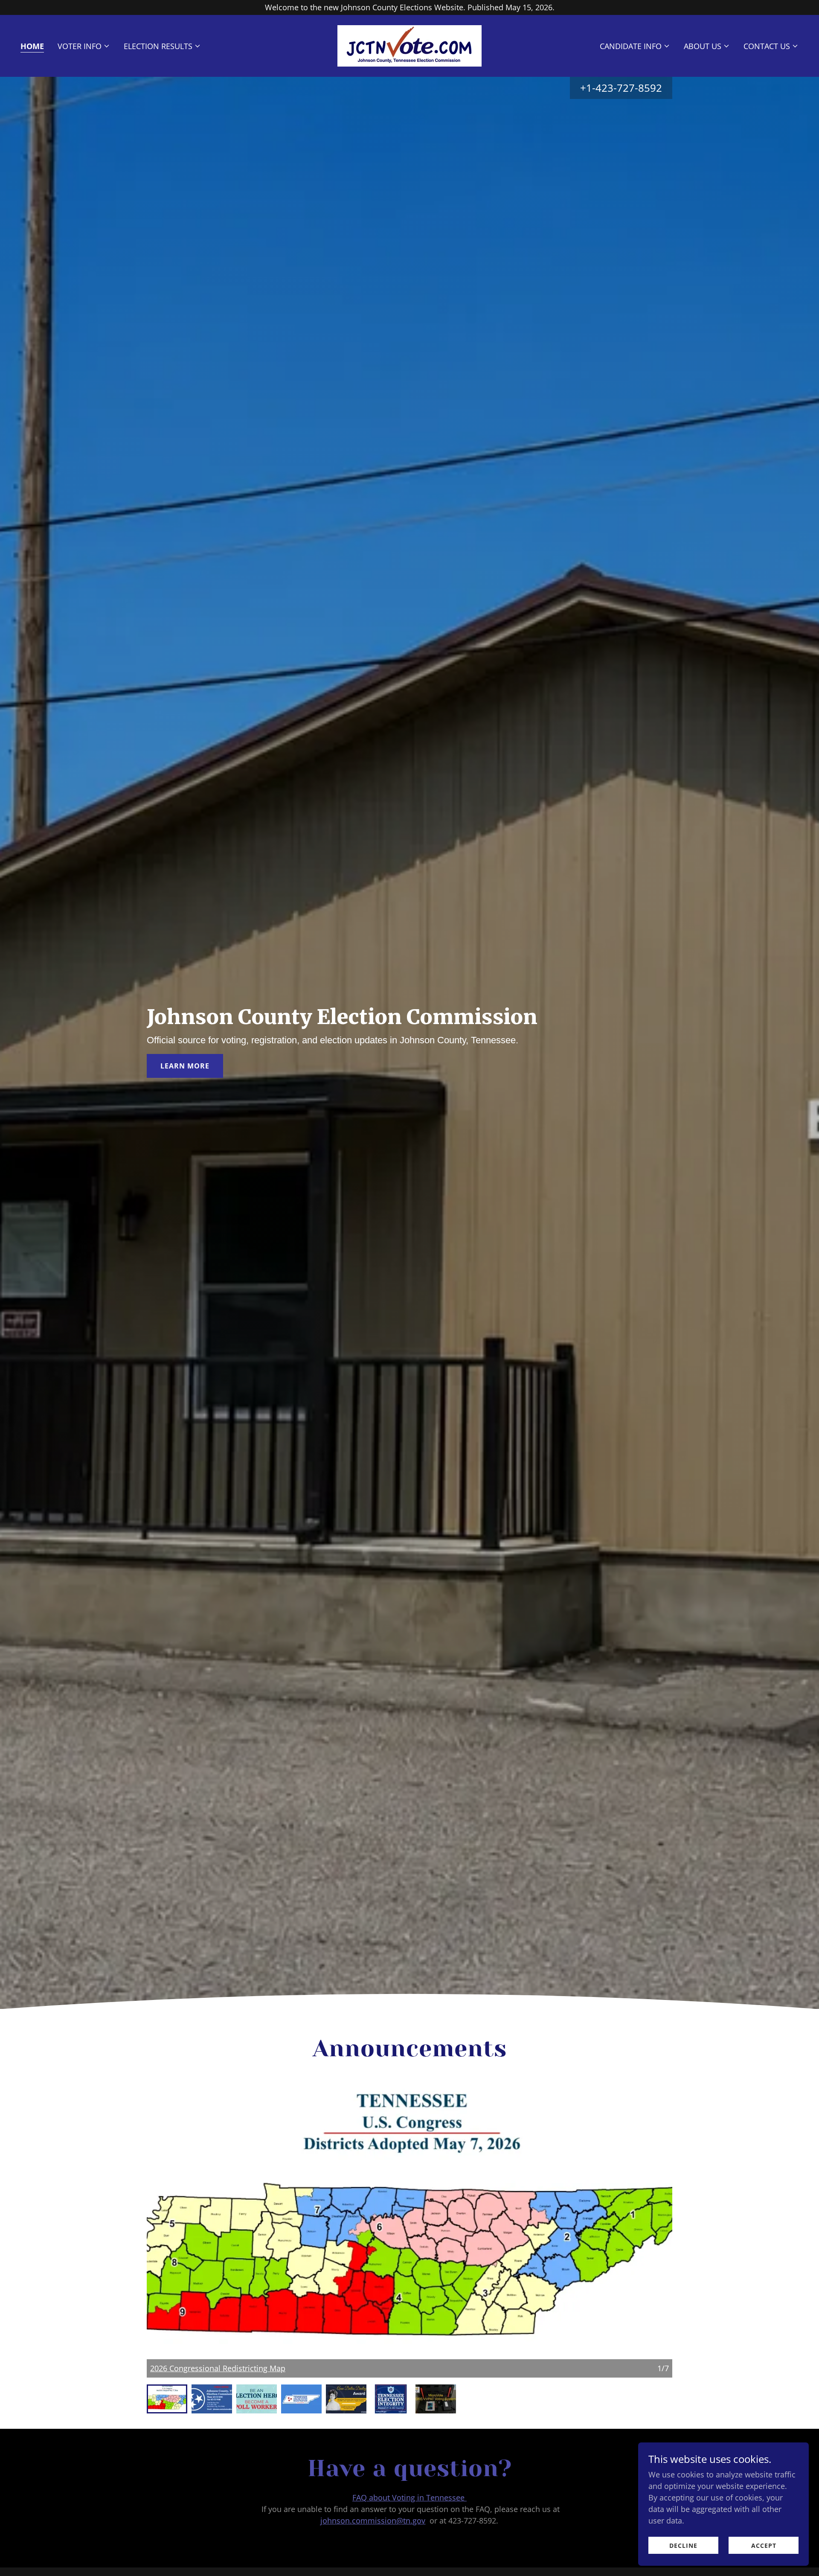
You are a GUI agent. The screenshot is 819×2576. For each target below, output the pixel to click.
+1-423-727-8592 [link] (621, 88)
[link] (409, 45)
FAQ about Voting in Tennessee (409, 2497)
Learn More (185, 1066)
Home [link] (32, 46)
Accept (764, 2545)
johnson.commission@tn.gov (373, 2521)
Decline (683, 2545)
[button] (84, 46)
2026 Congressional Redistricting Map (218, 2368)
